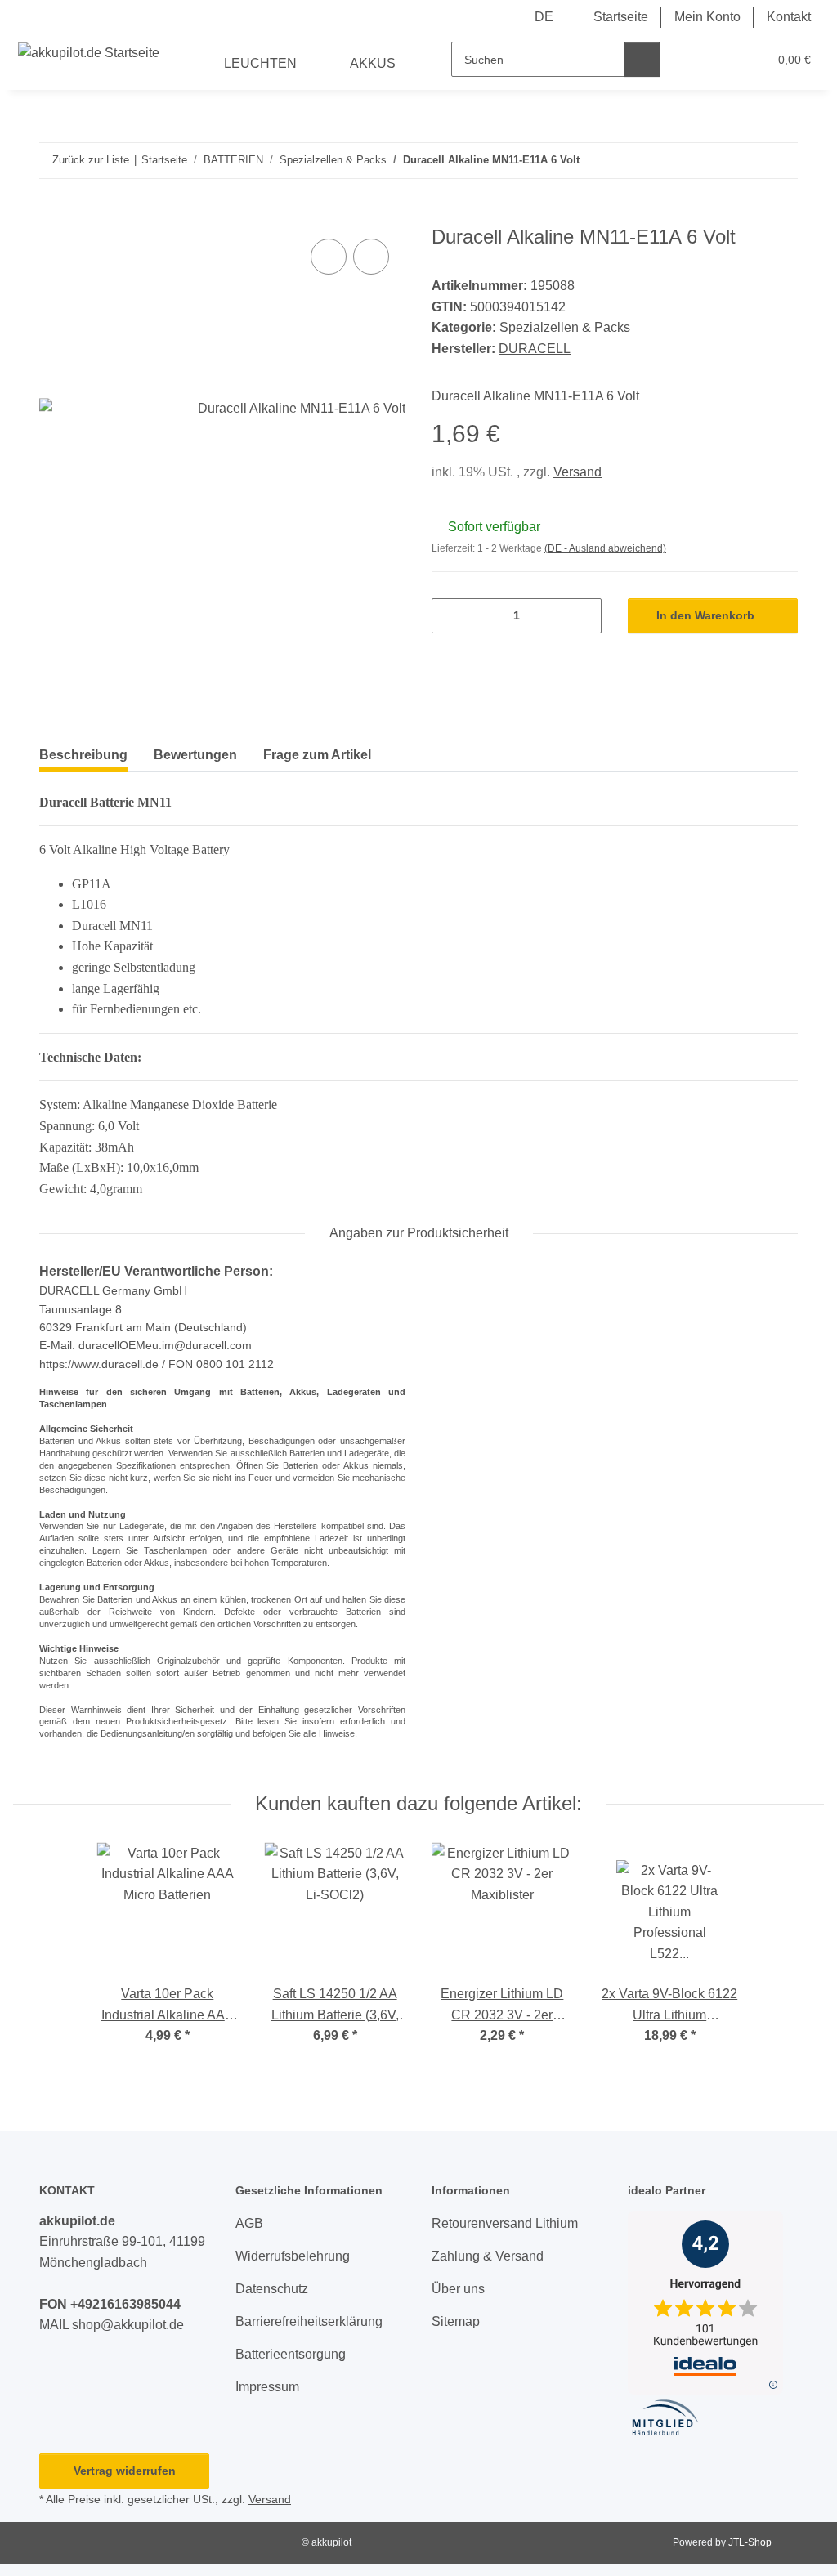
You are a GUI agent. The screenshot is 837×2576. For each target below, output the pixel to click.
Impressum (267, 2387)
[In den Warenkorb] (52, 217)
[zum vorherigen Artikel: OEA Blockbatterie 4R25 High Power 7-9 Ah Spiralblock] (745, 161)
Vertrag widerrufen (125, 2471)
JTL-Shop (750, 2542)
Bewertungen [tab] (195, 755)
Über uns (458, 2289)
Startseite (621, 17)
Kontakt (789, 17)
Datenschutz (272, 2289)
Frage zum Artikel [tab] (317, 755)
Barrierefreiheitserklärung (309, 2321)
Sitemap (456, 2321)
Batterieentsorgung (291, 2354)
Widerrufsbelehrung (293, 2256)
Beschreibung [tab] (83, 755)
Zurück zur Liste (91, 160)
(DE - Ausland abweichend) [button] (605, 548)
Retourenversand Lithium (505, 2223)
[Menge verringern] (450, 616)
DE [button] (544, 17)
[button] (691, 60)
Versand (577, 472)
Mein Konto (707, 17)
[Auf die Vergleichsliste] (329, 257)
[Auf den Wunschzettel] (371, 257)
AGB (249, 2223)
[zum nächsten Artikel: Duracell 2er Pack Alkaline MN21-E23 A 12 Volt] (780, 161)
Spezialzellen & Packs (565, 327)
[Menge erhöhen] (583, 616)
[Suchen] (642, 59)
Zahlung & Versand (488, 2256)
